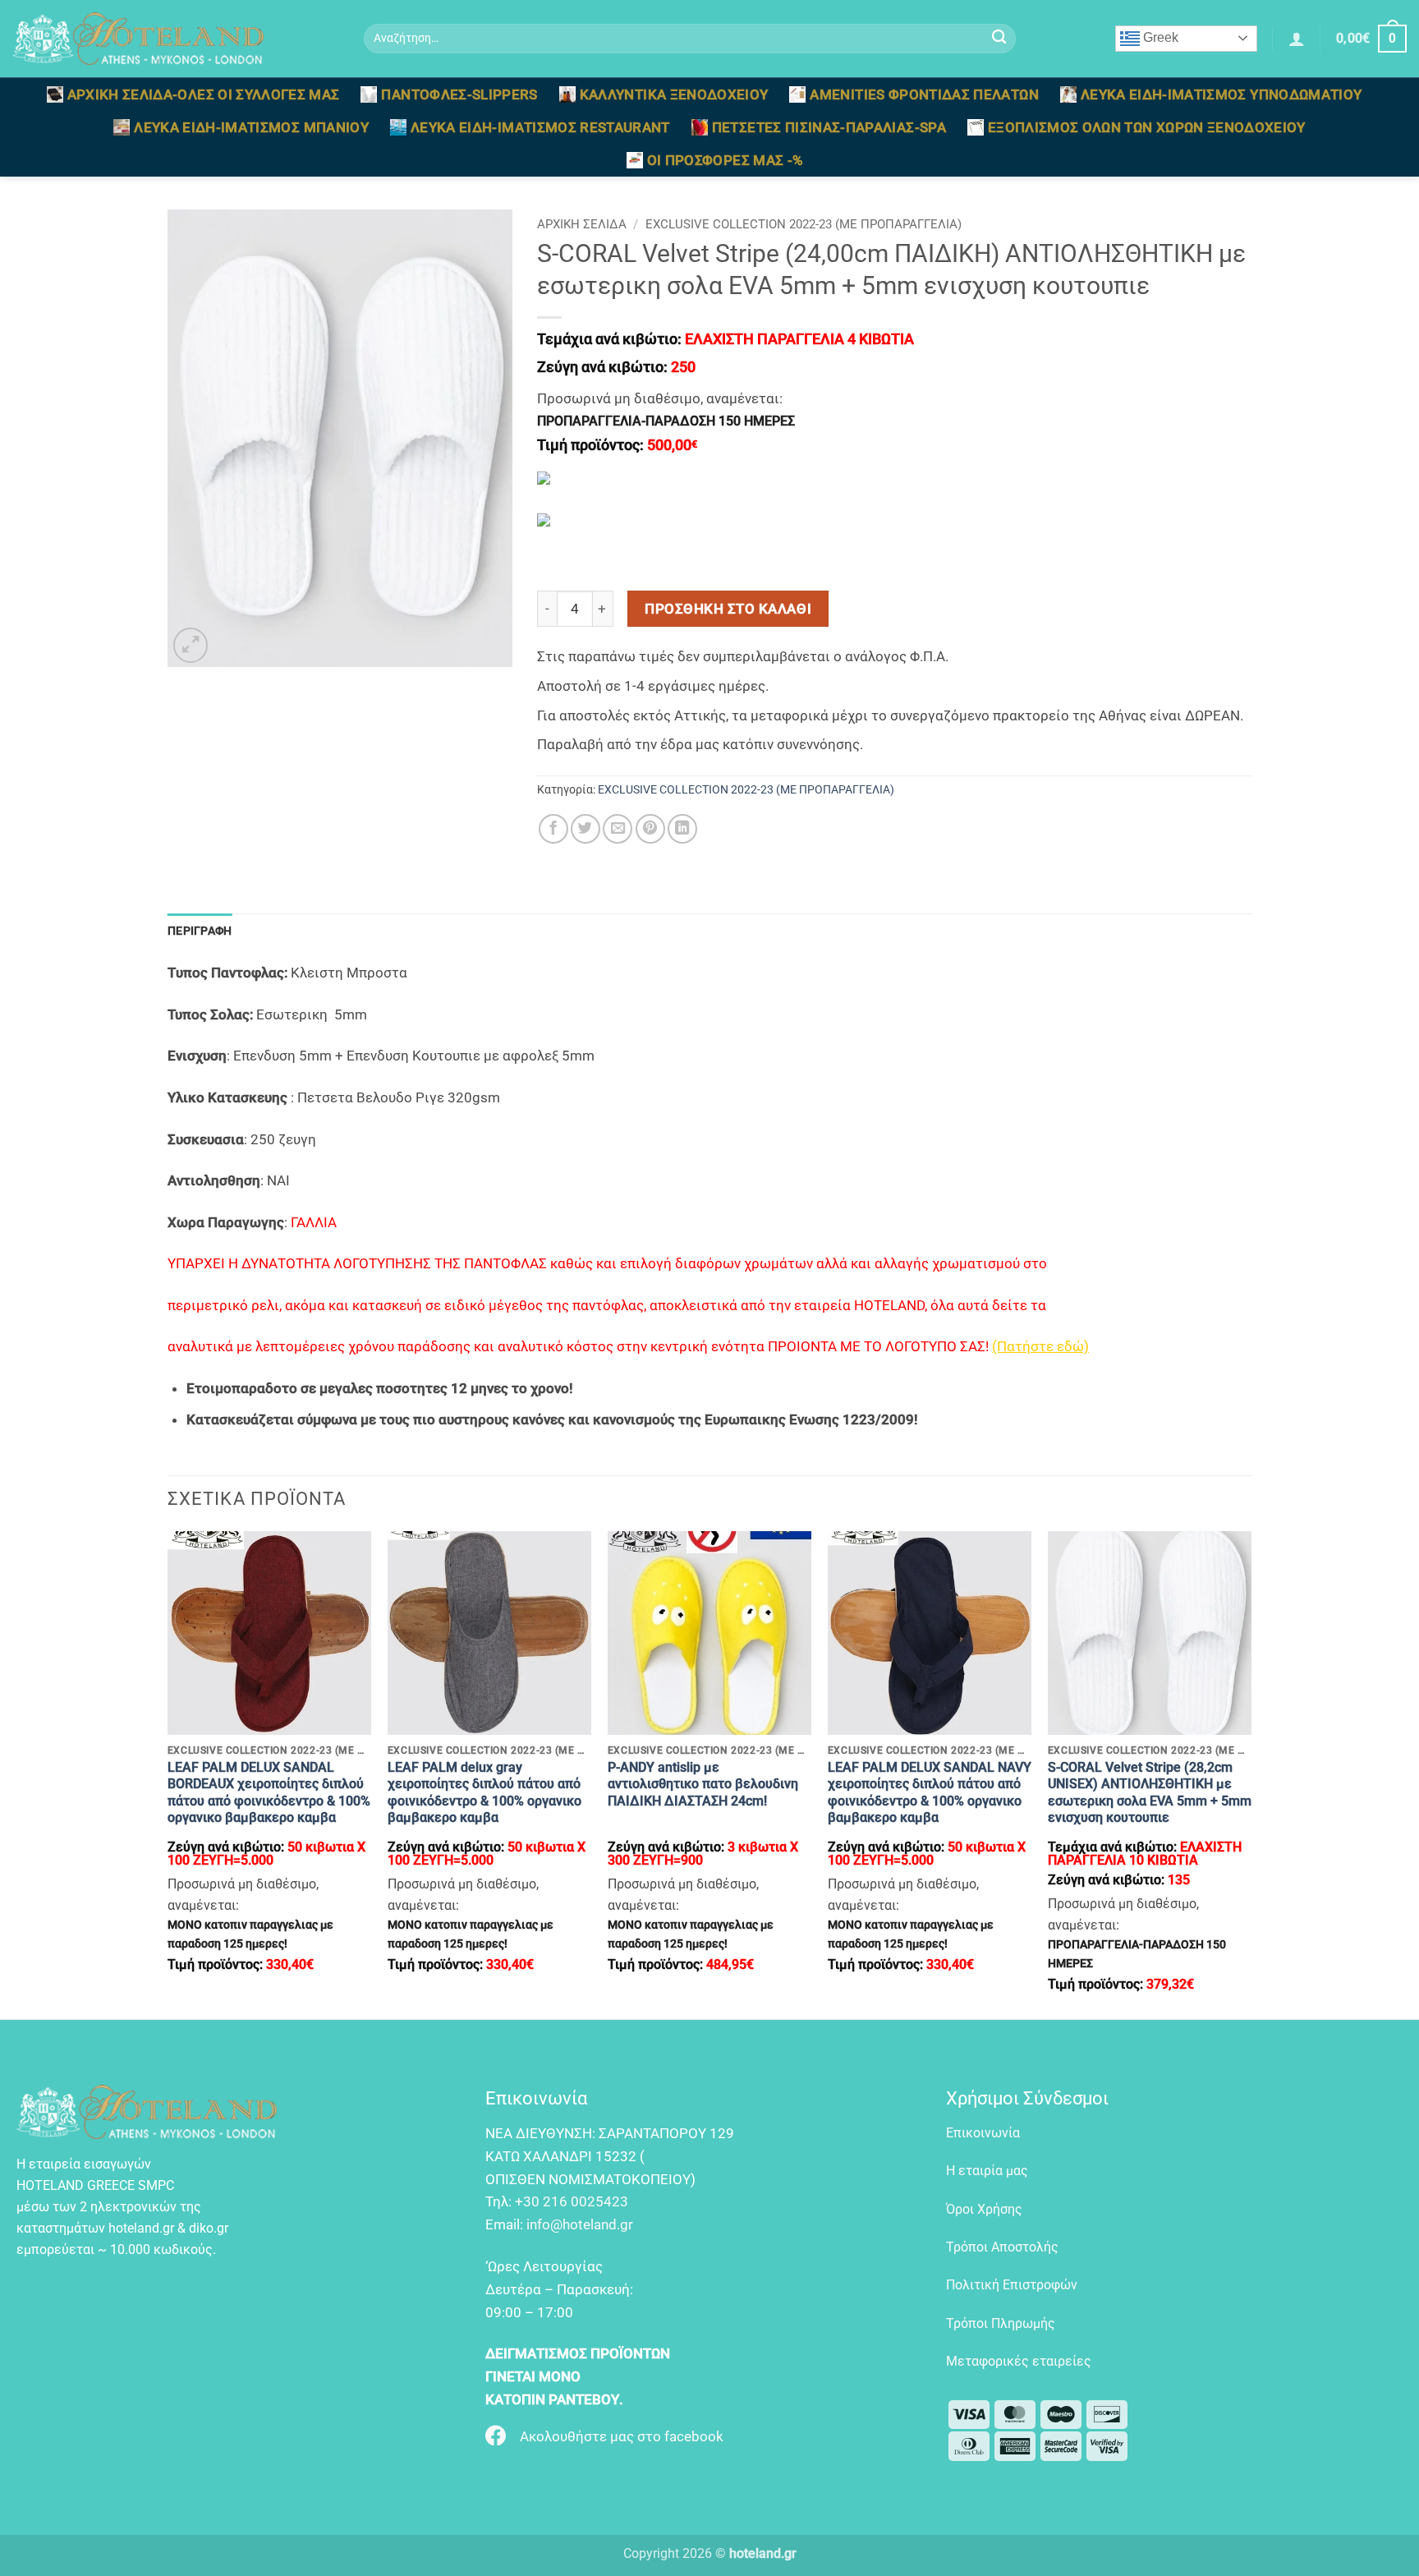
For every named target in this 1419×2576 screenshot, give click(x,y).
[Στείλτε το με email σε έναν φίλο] (618, 829)
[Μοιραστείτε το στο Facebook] (553, 829)
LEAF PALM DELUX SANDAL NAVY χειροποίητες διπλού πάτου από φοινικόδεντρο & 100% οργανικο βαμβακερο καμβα (930, 1792)
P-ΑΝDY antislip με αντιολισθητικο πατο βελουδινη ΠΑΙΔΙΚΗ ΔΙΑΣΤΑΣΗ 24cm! (703, 1784)
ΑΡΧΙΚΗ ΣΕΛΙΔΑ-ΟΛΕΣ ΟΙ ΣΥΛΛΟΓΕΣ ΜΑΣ (204, 94)
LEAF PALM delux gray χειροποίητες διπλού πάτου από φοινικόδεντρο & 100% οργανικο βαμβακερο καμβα (484, 1792)
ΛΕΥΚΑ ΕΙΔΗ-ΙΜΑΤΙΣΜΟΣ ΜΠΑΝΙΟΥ (251, 127)
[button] (1297, 39)
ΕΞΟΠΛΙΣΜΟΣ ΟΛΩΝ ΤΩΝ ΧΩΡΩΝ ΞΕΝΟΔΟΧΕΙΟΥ (1147, 127)
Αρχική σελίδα (582, 224)
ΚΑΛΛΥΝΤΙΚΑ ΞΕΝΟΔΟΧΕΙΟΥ (674, 94)
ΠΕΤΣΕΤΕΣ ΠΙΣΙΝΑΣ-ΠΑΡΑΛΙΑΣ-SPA (829, 127)
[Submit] (999, 39)
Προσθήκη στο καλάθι (728, 609)
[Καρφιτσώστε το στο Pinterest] (650, 829)
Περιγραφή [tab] (200, 931)
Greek (1159, 37)
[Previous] (168, 1773)
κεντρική (681, 1346)
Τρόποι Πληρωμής (1001, 2323)
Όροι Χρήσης (984, 2209)
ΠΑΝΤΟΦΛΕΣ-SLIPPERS (459, 94)
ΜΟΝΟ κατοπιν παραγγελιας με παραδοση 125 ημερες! (250, 1934)
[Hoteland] (176, 39)
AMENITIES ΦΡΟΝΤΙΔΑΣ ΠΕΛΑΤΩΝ (924, 94)
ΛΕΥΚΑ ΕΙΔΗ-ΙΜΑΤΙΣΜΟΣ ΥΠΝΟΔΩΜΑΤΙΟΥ (1222, 94)
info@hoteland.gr (580, 2224)
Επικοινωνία (983, 2133)
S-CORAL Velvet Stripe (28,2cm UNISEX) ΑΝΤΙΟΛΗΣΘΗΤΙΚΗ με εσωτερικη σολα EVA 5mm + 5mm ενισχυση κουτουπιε (1150, 1792)
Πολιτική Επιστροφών (1012, 2285)
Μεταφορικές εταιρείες (1019, 2361)
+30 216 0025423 (572, 2201)
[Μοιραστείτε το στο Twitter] (586, 829)
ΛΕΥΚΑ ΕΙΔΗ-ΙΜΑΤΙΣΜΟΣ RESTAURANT (540, 127)
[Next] (1251, 1773)
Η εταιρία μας (987, 2171)
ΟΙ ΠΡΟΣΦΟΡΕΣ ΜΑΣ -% (726, 160)
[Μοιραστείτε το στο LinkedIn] (682, 829)
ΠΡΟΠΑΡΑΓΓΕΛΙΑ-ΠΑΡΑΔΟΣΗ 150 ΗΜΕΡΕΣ (666, 421)
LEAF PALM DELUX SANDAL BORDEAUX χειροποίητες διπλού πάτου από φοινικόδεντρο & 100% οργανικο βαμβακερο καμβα (269, 1792)
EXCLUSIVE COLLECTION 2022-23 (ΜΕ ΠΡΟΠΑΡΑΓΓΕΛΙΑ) (804, 224)
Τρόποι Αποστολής (1002, 2247)
